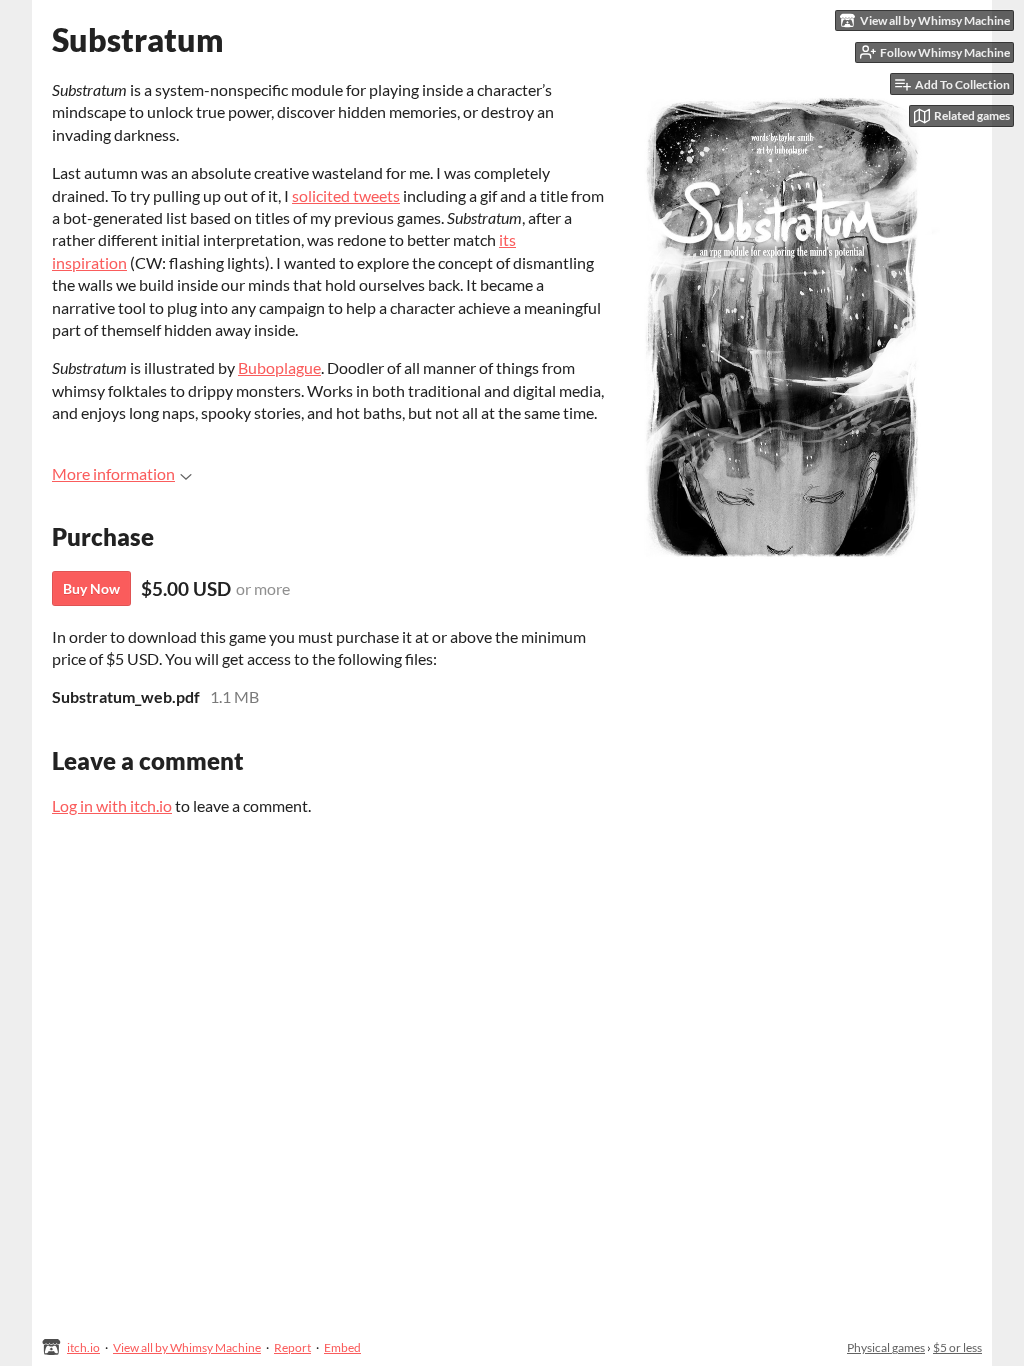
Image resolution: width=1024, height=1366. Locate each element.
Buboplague (279, 367)
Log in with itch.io (112, 805)
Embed (342, 1347)
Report (292, 1347)
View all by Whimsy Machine (187, 1347)
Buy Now (91, 588)
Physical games (886, 1347)
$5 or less (957, 1347)
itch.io (83, 1347)
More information (113, 473)
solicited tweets (346, 195)
